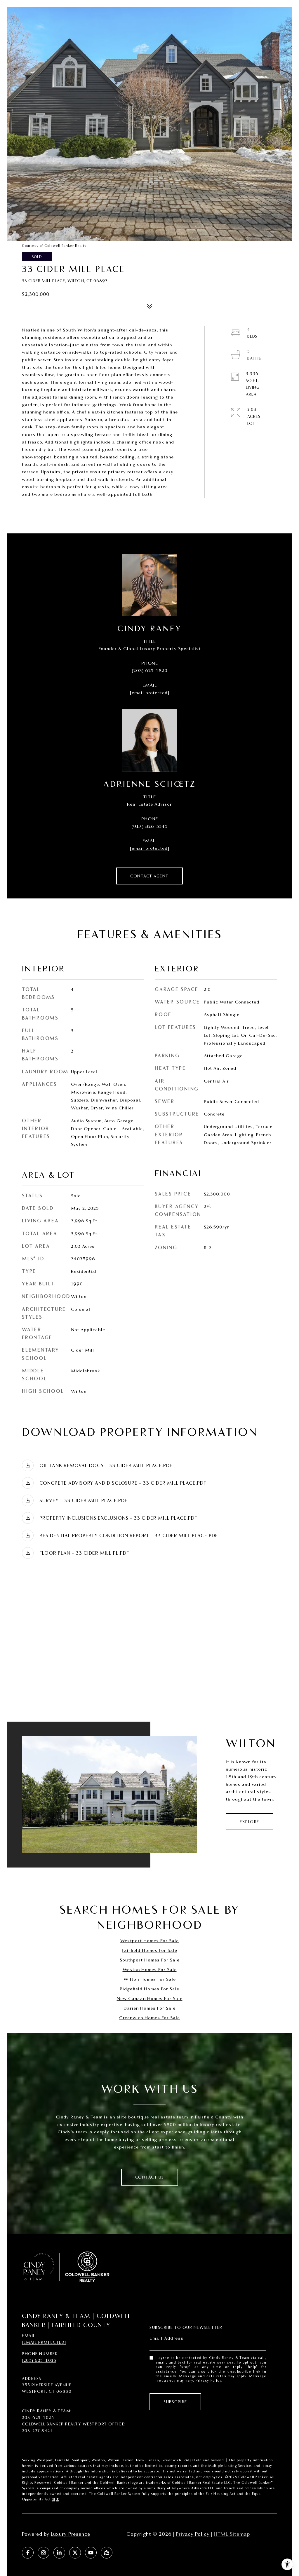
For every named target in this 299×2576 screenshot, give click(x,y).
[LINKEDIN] (59, 2553)
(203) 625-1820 (150, 670)
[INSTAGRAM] (44, 2553)
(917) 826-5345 (149, 826)
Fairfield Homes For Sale (149, 1950)
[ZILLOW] (107, 2553)
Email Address (167, 2338)
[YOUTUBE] (91, 2553)
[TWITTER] (75, 2553)
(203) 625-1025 (39, 2360)
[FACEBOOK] (28, 2553)
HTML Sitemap (232, 2534)
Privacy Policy (208, 2380)
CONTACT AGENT (149, 876)
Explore (250, 1822)
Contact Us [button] (150, 2177)
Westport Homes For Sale (149, 1941)
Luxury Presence (71, 2534)
